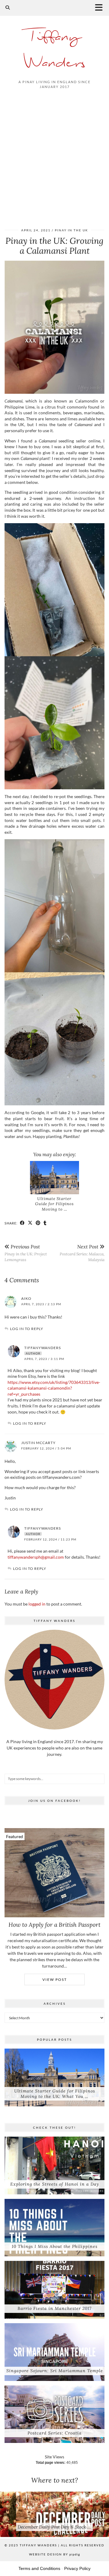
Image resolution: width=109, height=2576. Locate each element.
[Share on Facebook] (22, 1223)
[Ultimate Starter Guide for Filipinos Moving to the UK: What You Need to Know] (54, 1178)
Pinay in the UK (71, 230)
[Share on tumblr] (45, 1223)
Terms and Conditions (39, 2568)
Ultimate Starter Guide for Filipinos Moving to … (54, 1204)
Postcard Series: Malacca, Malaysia (82, 1253)
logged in (37, 1604)
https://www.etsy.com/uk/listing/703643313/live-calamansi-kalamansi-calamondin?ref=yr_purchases (54, 1388)
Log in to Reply (27, 1329)
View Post (55, 1979)
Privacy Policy (77, 2568)
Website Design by (54, 2554)
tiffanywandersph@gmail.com (36, 1557)
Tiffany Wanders (54, 50)
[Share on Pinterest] (38, 1223)
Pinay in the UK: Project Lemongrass (26, 1253)
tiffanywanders (43, 1348)
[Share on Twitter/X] (30, 1223)
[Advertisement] (54, 156)
